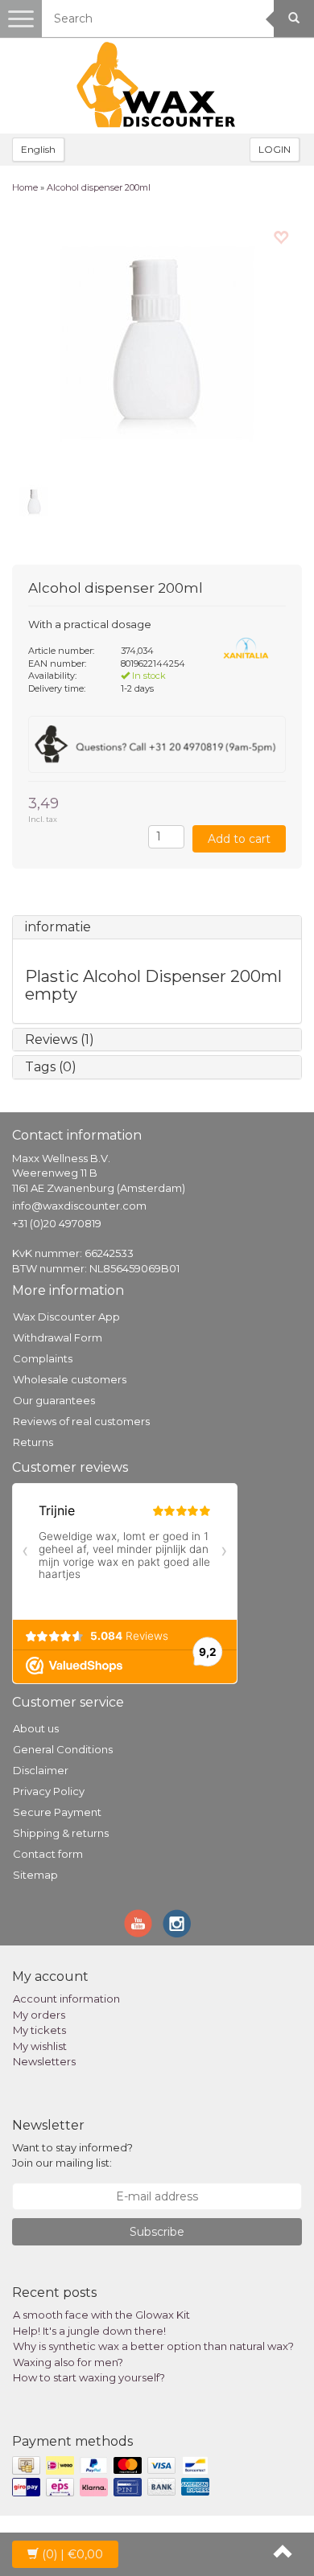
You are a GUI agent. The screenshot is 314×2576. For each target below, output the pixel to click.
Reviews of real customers (81, 1421)
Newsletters (44, 2061)
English (38, 149)
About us (36, 1728)
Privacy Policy (49, 1791)
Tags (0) (51, 1067)
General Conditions (63, 1749)
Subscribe (157, 2232)
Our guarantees (54, 1400)
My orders (39, 2015)
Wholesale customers (70, 1379)
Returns (33, 1442)
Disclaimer (41, 1770)
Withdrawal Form (58, 1337)
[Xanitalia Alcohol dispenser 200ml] (157, 343)
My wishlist (40, 2046)
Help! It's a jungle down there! (89, 2331)
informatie (58, 927)
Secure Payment (57, 1812)
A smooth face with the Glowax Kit (101, 2315)
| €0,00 (72, 2554)
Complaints (43, 1358)
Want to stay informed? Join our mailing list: (72, 2155)
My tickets (39, 2030)
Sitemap (35, 1875)
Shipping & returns (61, 1833)
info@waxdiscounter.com (79, 1206)
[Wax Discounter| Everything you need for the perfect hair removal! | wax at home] (157, 85)
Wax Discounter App (66, 1317)
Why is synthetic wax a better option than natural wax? (153, 2346)
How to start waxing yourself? (89, 2377)
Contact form (48, 1854)
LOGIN (275, 149)
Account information (66, 1999)
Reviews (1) (60, 1039)
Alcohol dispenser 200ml (99, 187)
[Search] (294, 18)
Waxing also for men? (68, 2362)
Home (25, 187)
